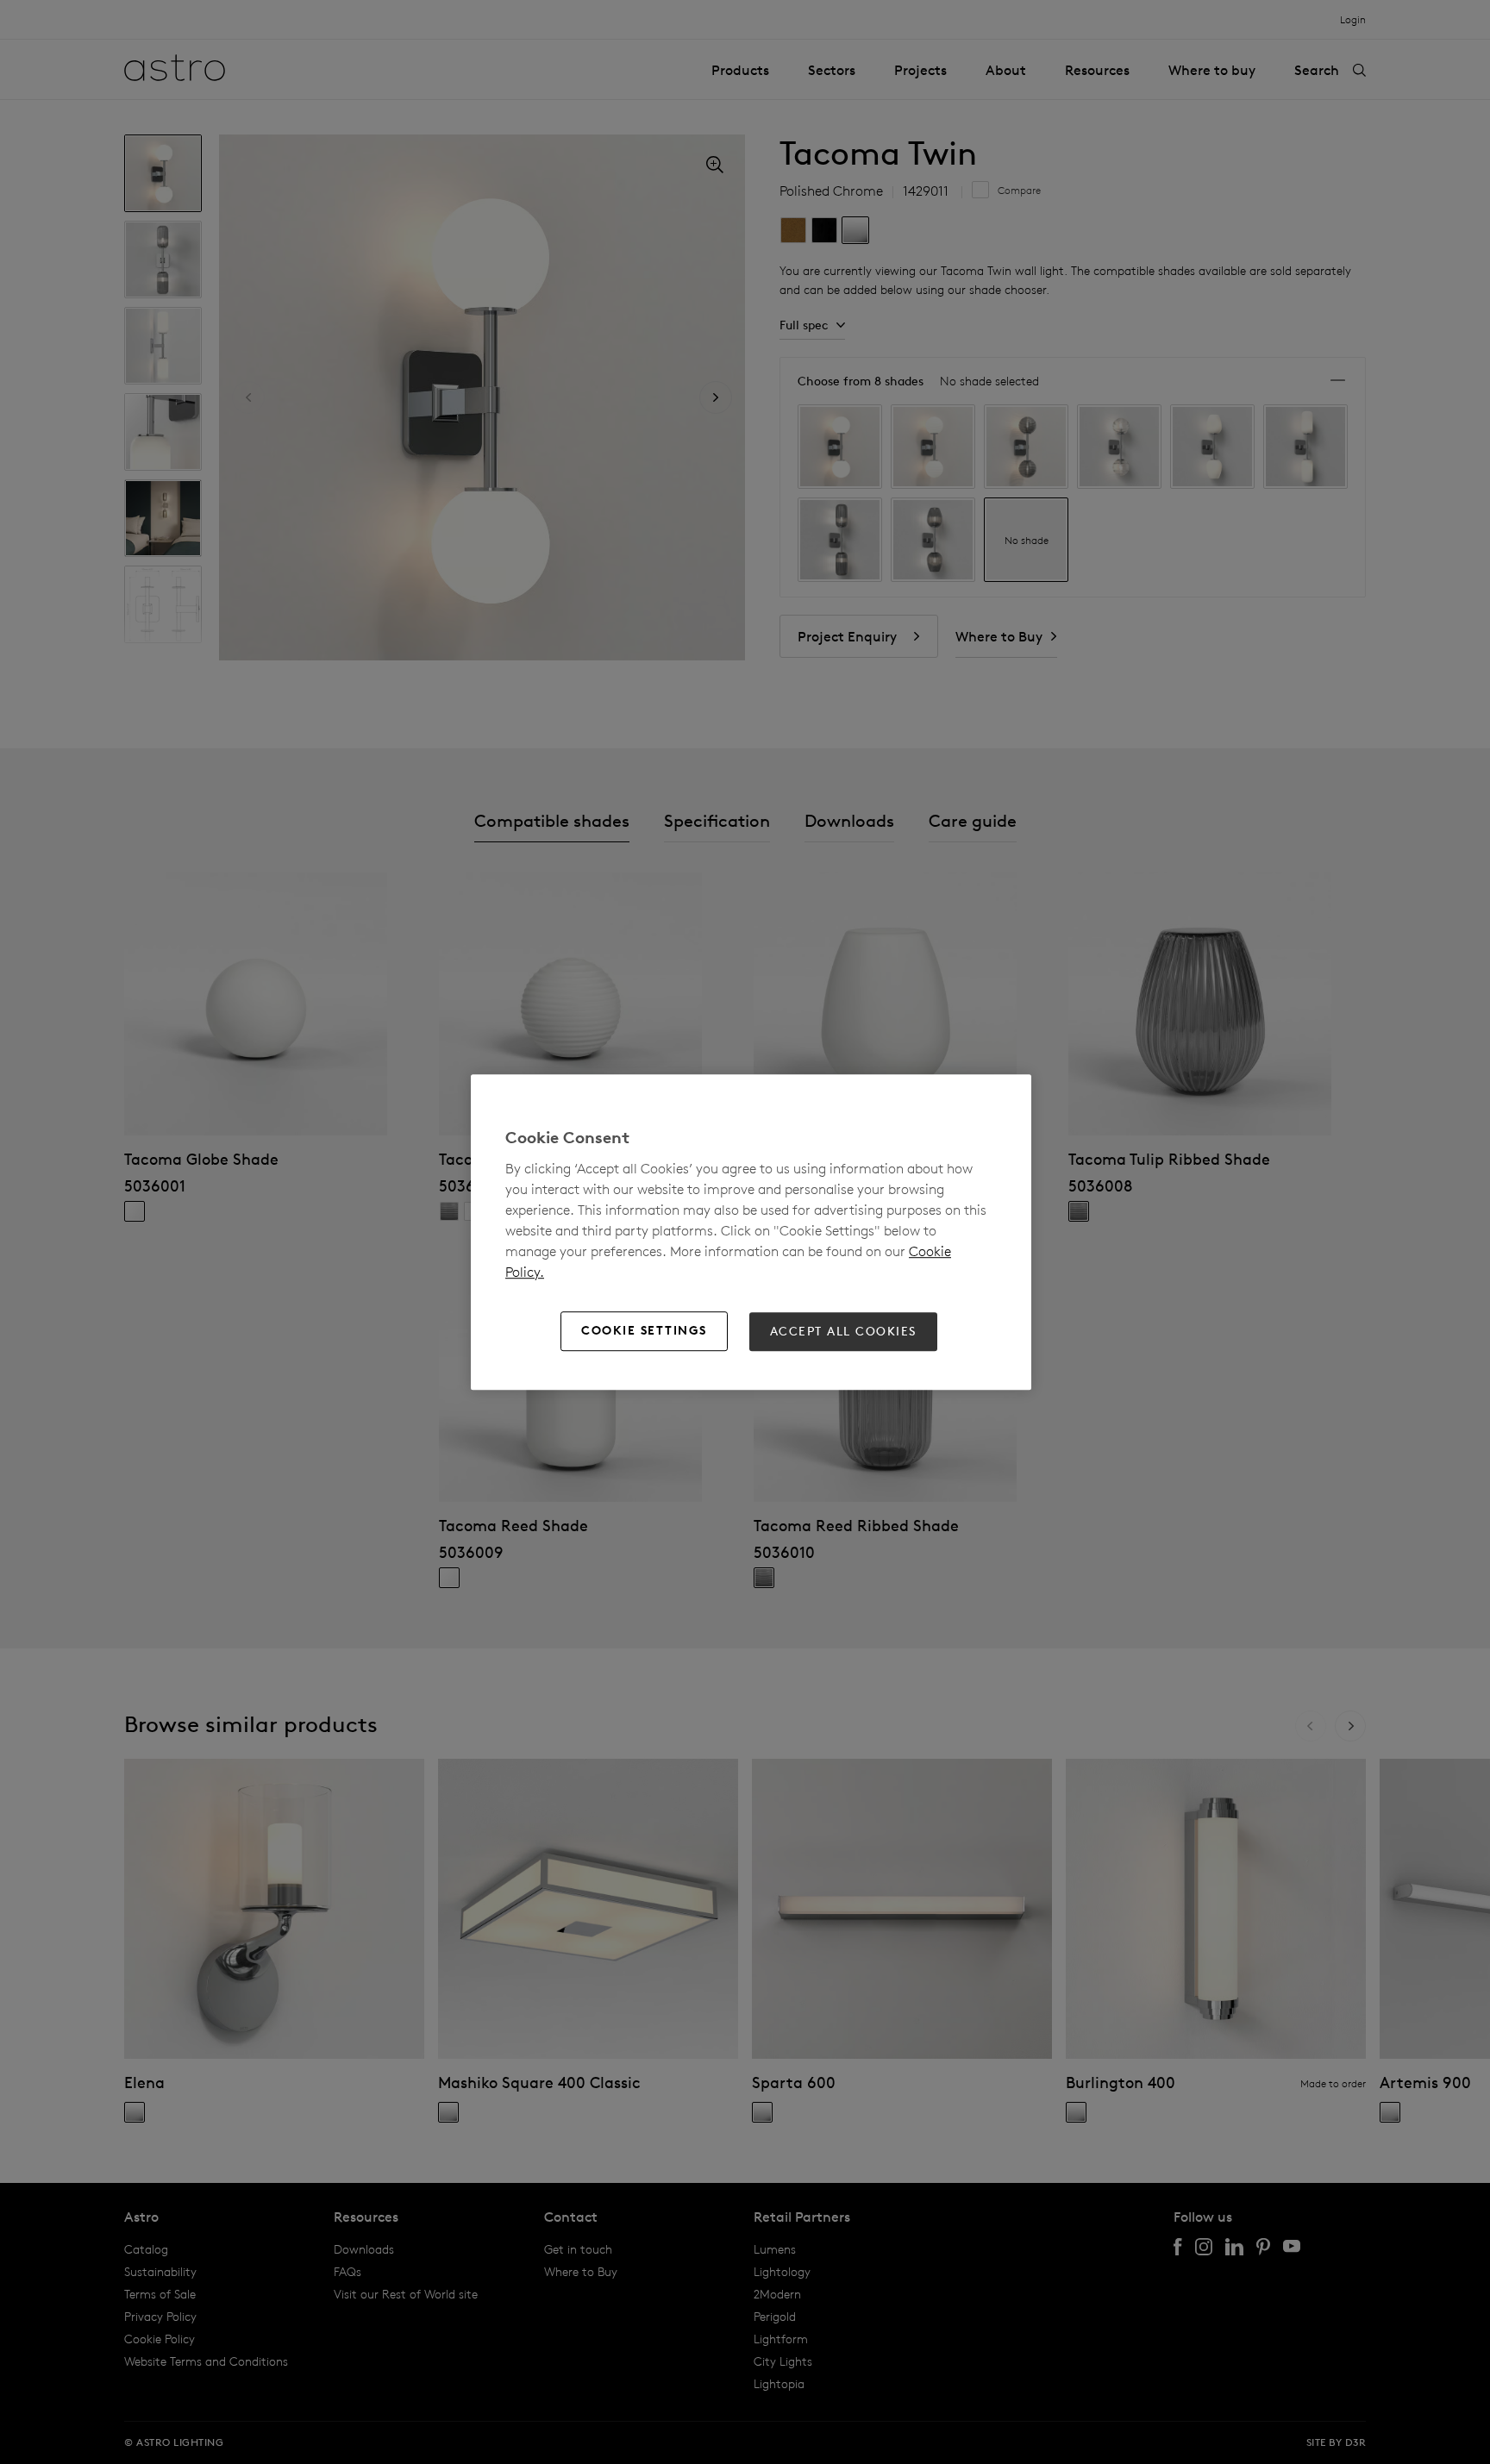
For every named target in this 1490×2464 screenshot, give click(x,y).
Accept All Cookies (843, 1331)
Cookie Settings (644, 1331)
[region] (751, 1232)
